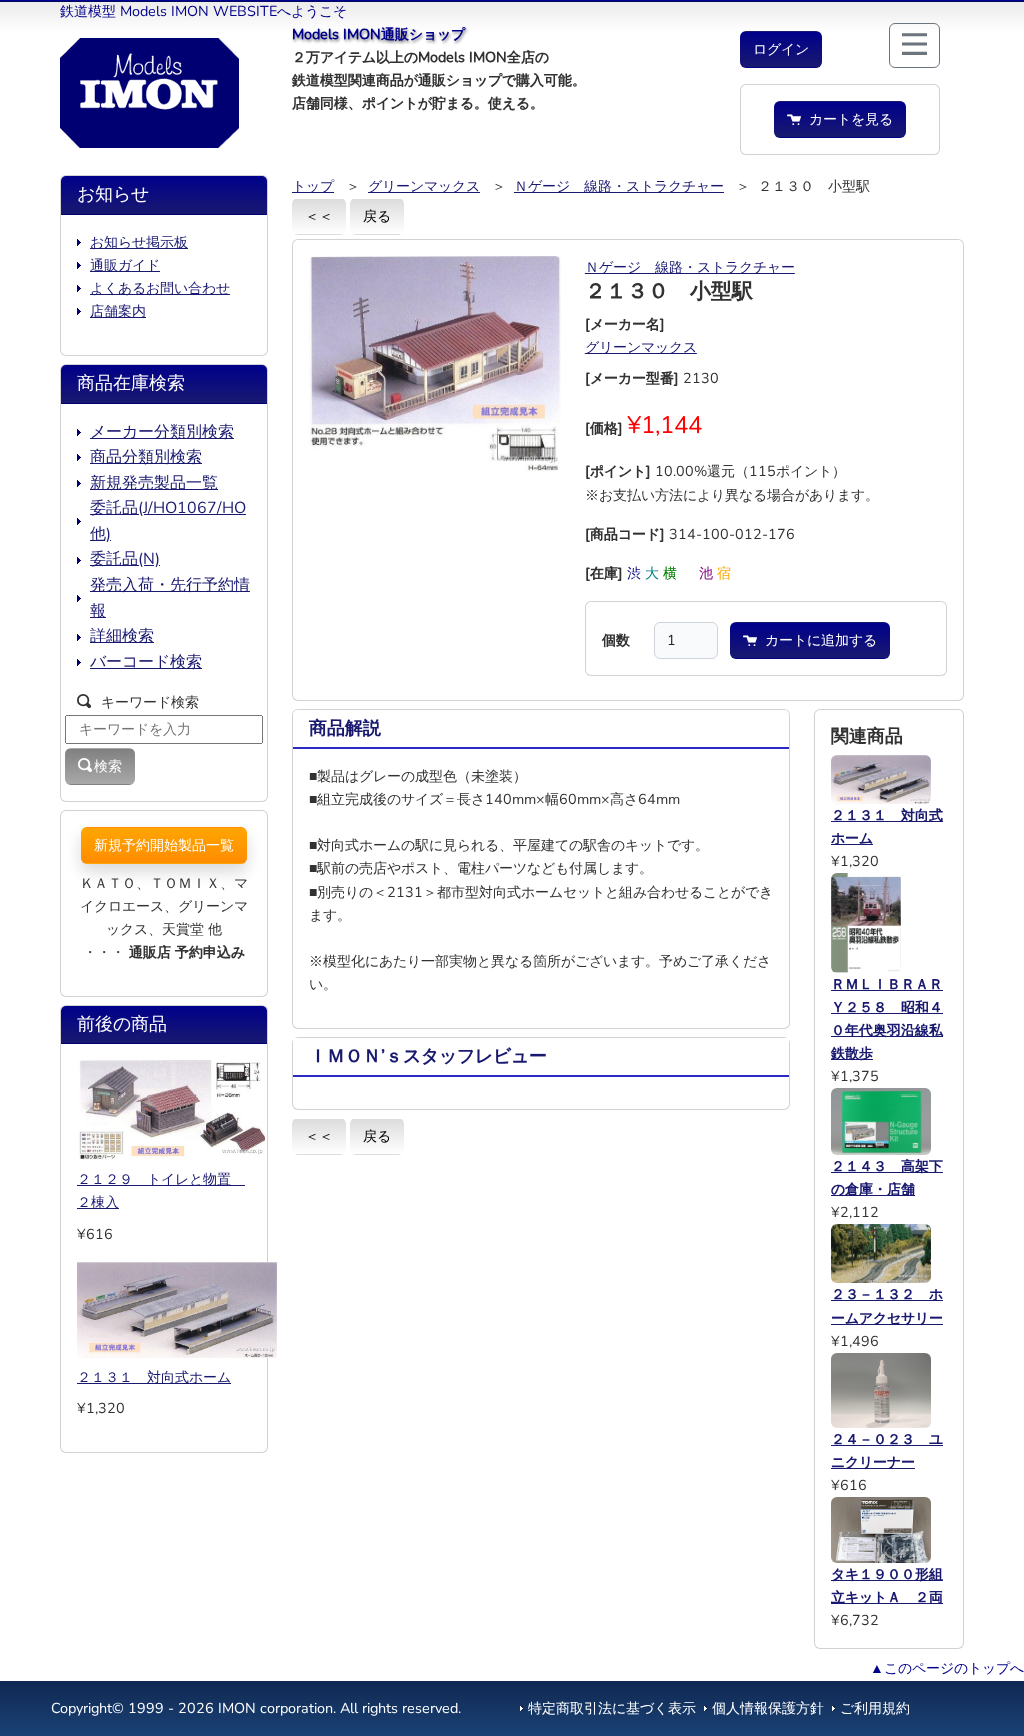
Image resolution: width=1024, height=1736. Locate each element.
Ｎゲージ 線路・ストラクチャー (619, 186)
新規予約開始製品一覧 (164, 845)
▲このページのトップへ (947, 1668)
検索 (108, 766)
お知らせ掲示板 (139, 242)
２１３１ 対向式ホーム (154, 1377)
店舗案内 (118, 311)
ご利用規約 (875, 1708)
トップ (313, 186)
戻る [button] (377, 216)
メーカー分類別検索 (162, 432)
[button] (781, 49)
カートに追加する (817, 640)
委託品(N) (125, 559)
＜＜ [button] (319, 216)
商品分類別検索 (146, 457)
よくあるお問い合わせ (160, 288)
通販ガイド (125, 265)
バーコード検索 (146, 662)
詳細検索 (122, 636)
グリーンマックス (424, 186)
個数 (616, 640)
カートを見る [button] (847, 119)
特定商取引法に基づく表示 (612, 1708)
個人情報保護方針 (768, 1708)
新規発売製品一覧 (154, 483)
